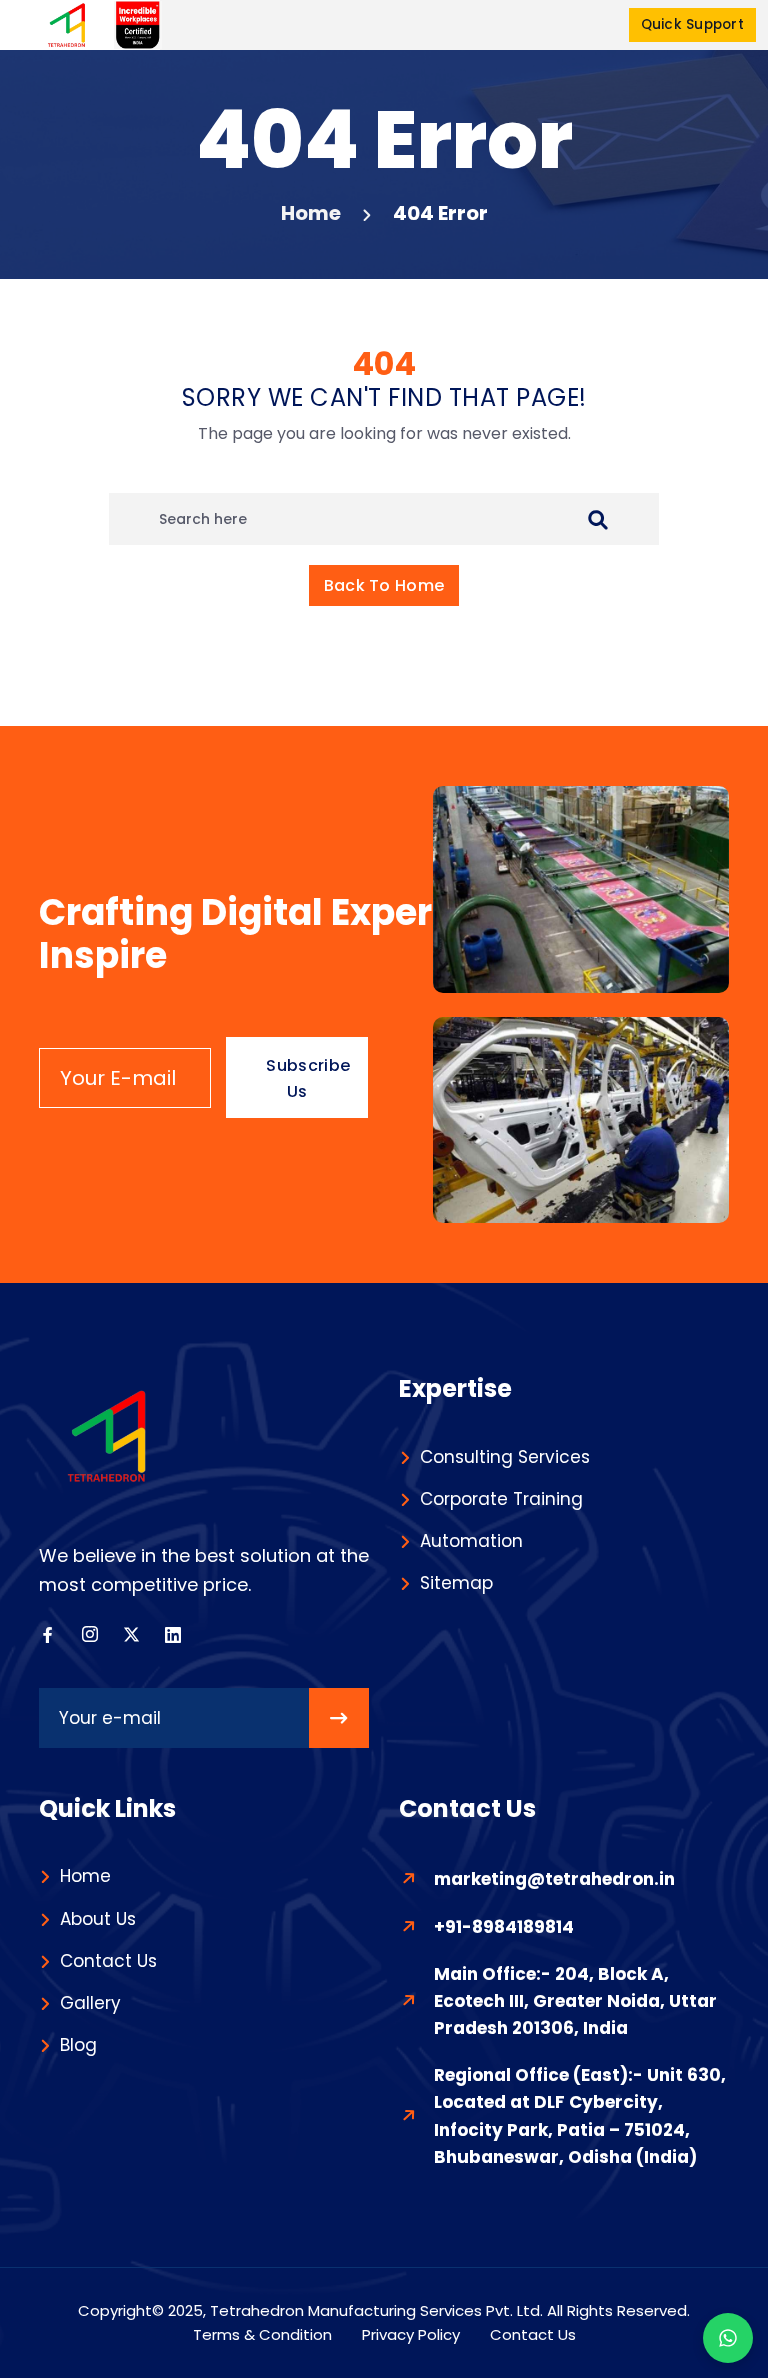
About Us (98, 1919)
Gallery (90, 2003)
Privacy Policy (411, 2334)
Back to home (384, 585)
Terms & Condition (262, 2334)
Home (311, 213)
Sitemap (456, 1583)
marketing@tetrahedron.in (554, 1879)
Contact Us (108, 1961)
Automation (471, 1541)
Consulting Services (505, 1457)
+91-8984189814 (504, 1927)
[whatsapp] (728, 2338)
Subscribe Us (308, 1078)
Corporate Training (501, 1499)
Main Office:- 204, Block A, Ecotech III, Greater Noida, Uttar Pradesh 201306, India (575, 2001)
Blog (78, 2045)
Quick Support (692, 24)
